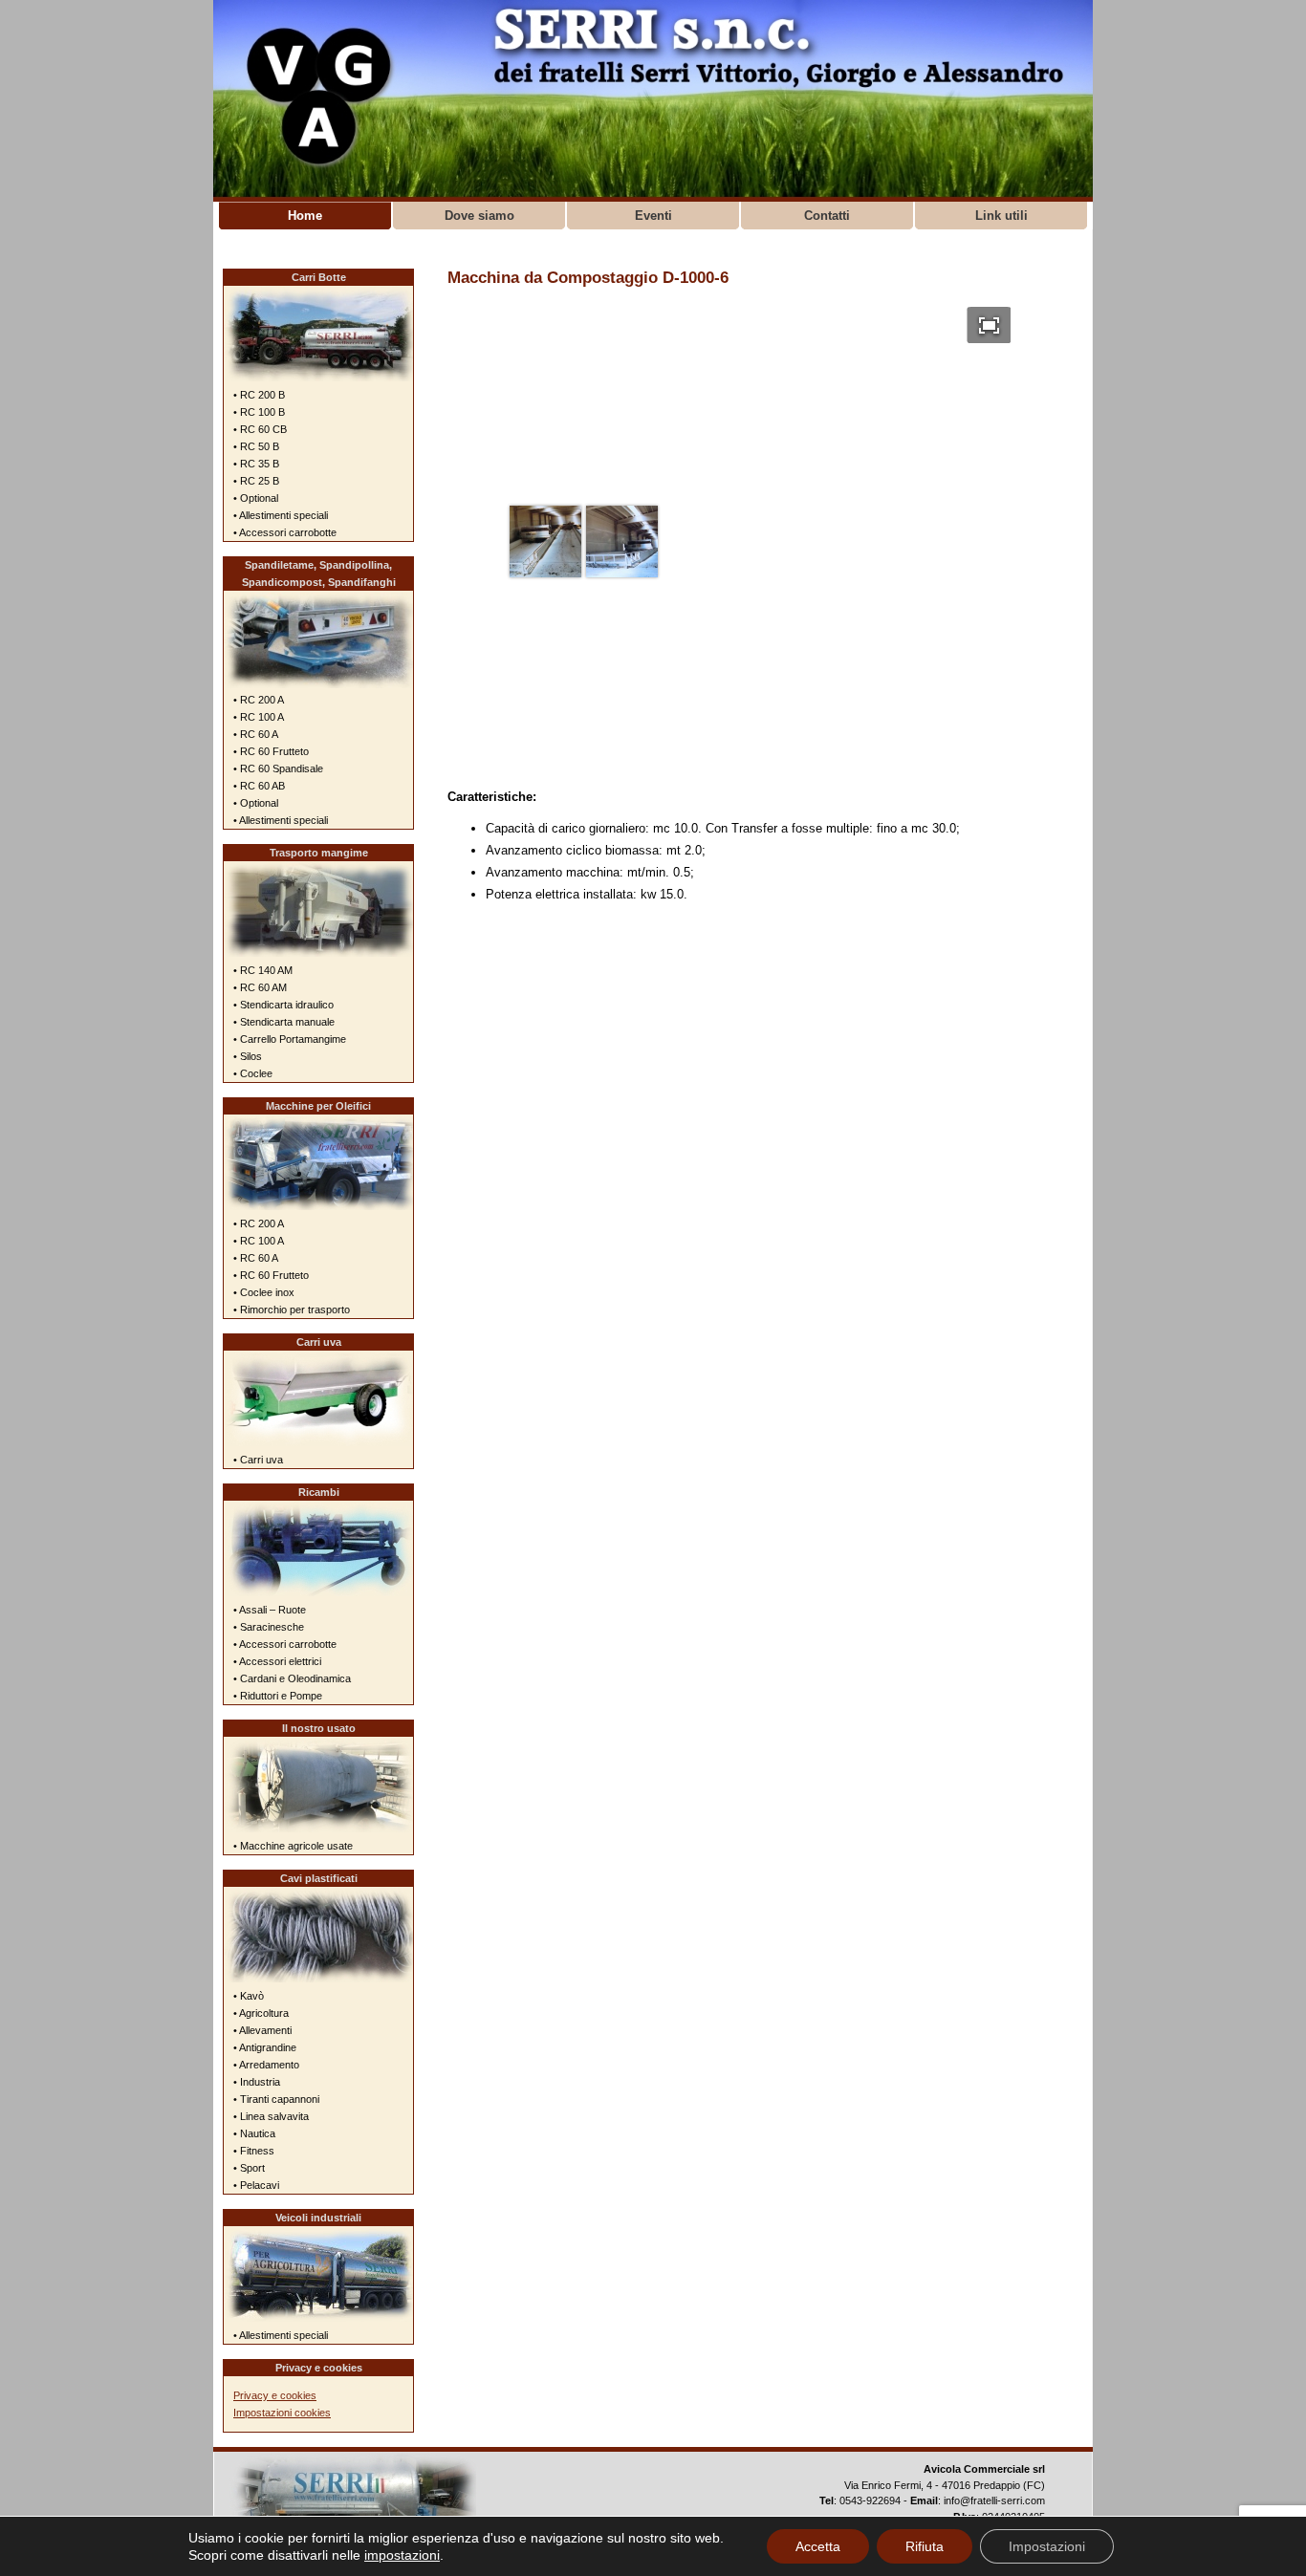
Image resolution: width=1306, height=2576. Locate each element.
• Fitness (254, 2151)
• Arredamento (266, 2065)
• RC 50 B (256, 446)
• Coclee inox (264, 1292)
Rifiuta (925, 2546)
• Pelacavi (256, 2185)
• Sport (249, 2168)
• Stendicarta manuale (284, 1022)
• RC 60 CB (260, 429)
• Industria (257, 2082)
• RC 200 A (259, 700)
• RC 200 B (259, 395)
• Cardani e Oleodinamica (292, 1678)
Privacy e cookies (275, 2395)
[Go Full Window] (989, 325)
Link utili (1001, 216)
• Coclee (253, 1073)
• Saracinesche (269, 1627)
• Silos (248, 1056)
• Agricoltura (261, 2013)
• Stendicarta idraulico (283, 1005)
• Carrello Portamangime (290, 1039)
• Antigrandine (265, 2047)
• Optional (256, 498)
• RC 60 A (256, 734)
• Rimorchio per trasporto (292, 1310)
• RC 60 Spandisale (278, 768)
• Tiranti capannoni (276, 2099)
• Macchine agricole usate (293, 1846)
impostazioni (402, 2555)
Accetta (818, 2546)
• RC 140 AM (263, 970)
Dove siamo (479, 216)
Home (305, 216)
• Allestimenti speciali (281, 515)
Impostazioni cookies (282, 2413)
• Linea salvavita (271, 2116)
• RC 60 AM (260, 987)
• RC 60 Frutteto (271, 751)
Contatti (827, 216)
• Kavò (249, 1996)
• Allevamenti (262, 2030)
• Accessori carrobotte (285, 532)
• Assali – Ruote (270, 1610)
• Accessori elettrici (277, 1661)
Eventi (653, 216)
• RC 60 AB (259, 786)
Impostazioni (1047, 2546)
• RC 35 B (256, 464)
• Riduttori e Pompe (278, 1696)
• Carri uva (258, 1460)
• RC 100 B (259, 412)
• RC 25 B (256, 481)
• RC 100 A (259, 717)
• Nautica (254, 2133)
